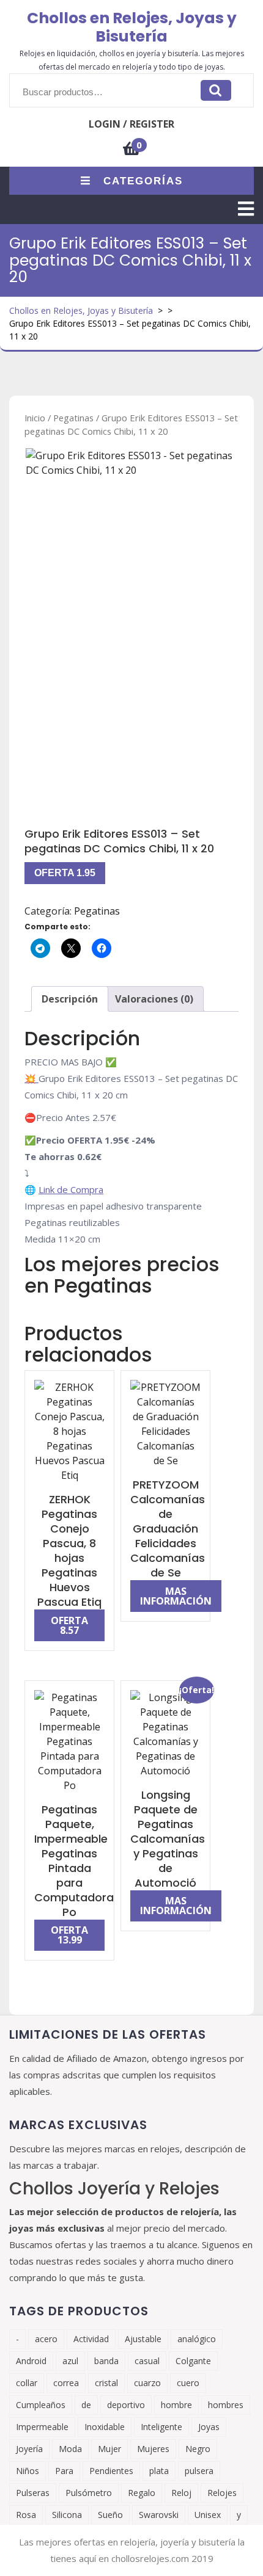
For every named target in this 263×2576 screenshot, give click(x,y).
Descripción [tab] (70, 999)
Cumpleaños (41, 2405)
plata (159, 2471)
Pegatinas (73, 418)
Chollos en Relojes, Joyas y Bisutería (132, 27)
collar (27, 2383)
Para (64, 2471)
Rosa (26, 2515)
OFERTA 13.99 (69, 1935)
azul (70, 2361)
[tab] (246, 209)
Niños (28, 2471)
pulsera (199, 2471)
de (86, 2405)
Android (31, 2361)
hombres (226, 2405)
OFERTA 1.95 (65, 873)
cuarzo (147, 2383)
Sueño (110, 2515)
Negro (198, 2449)
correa (66, 2383)
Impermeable (42, 2427)
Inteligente (161, 2427)
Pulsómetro (89, 2493)
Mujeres (153, 2449)
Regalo (142, 2493)
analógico (197, 2339)
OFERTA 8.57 (69, 1625)
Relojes (222, 2493)
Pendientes (111, 2471)
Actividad (91, 2339)
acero (46, 2339)
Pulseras (33, 2493)
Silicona (67, 2515)
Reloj (181, 2493)
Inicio (35, 418)
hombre (176, 2405)
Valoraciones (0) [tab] (154, 999)
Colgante (193, 2361)
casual (147, 2361)
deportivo (126, 2405)
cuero (188, 2383)
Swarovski (159, 2515)
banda (106, 2361)
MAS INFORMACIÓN (176, 1596)
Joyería (29, 2449)
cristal (106, 2383)
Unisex (208, 2515)
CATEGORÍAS (143, 181)
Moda (70, 2449)
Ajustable (143, 2339)
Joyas (209, 2427)
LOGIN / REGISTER (131, 124)
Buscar (216, 90)
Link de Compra (71, 1189)
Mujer (109, 2449)
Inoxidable (105, 2427)
